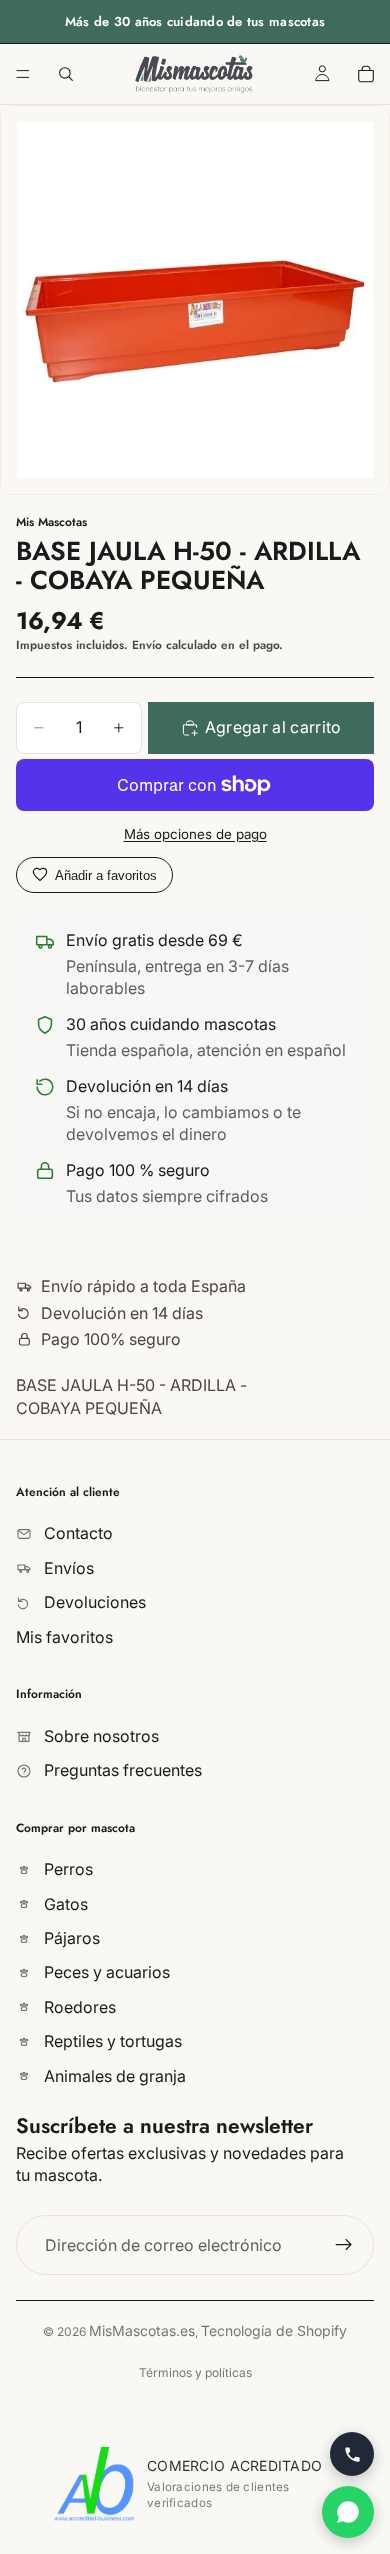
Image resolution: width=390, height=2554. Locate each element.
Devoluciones (93, 1603)
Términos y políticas (195, 2372)
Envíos (67, 1568)
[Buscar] (66, 74)
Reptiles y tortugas (111, 2042)
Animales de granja (113, 2076)
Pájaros (70, 1938)
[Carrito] (366, 74)
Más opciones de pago (195, 834)
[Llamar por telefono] (352, 2454)
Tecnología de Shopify (274, 2330)
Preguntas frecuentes (121, 1771)
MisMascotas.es (142, 2330)
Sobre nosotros (99, 1736)
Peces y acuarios (105, 1973)
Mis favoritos (64, 1637)
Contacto (76, 1534)
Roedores (78, 2007)
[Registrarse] (344, 2245)
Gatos (64, 1904)
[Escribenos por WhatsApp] (348, 2512)
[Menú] (23, 74)
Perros (66, 1870)
